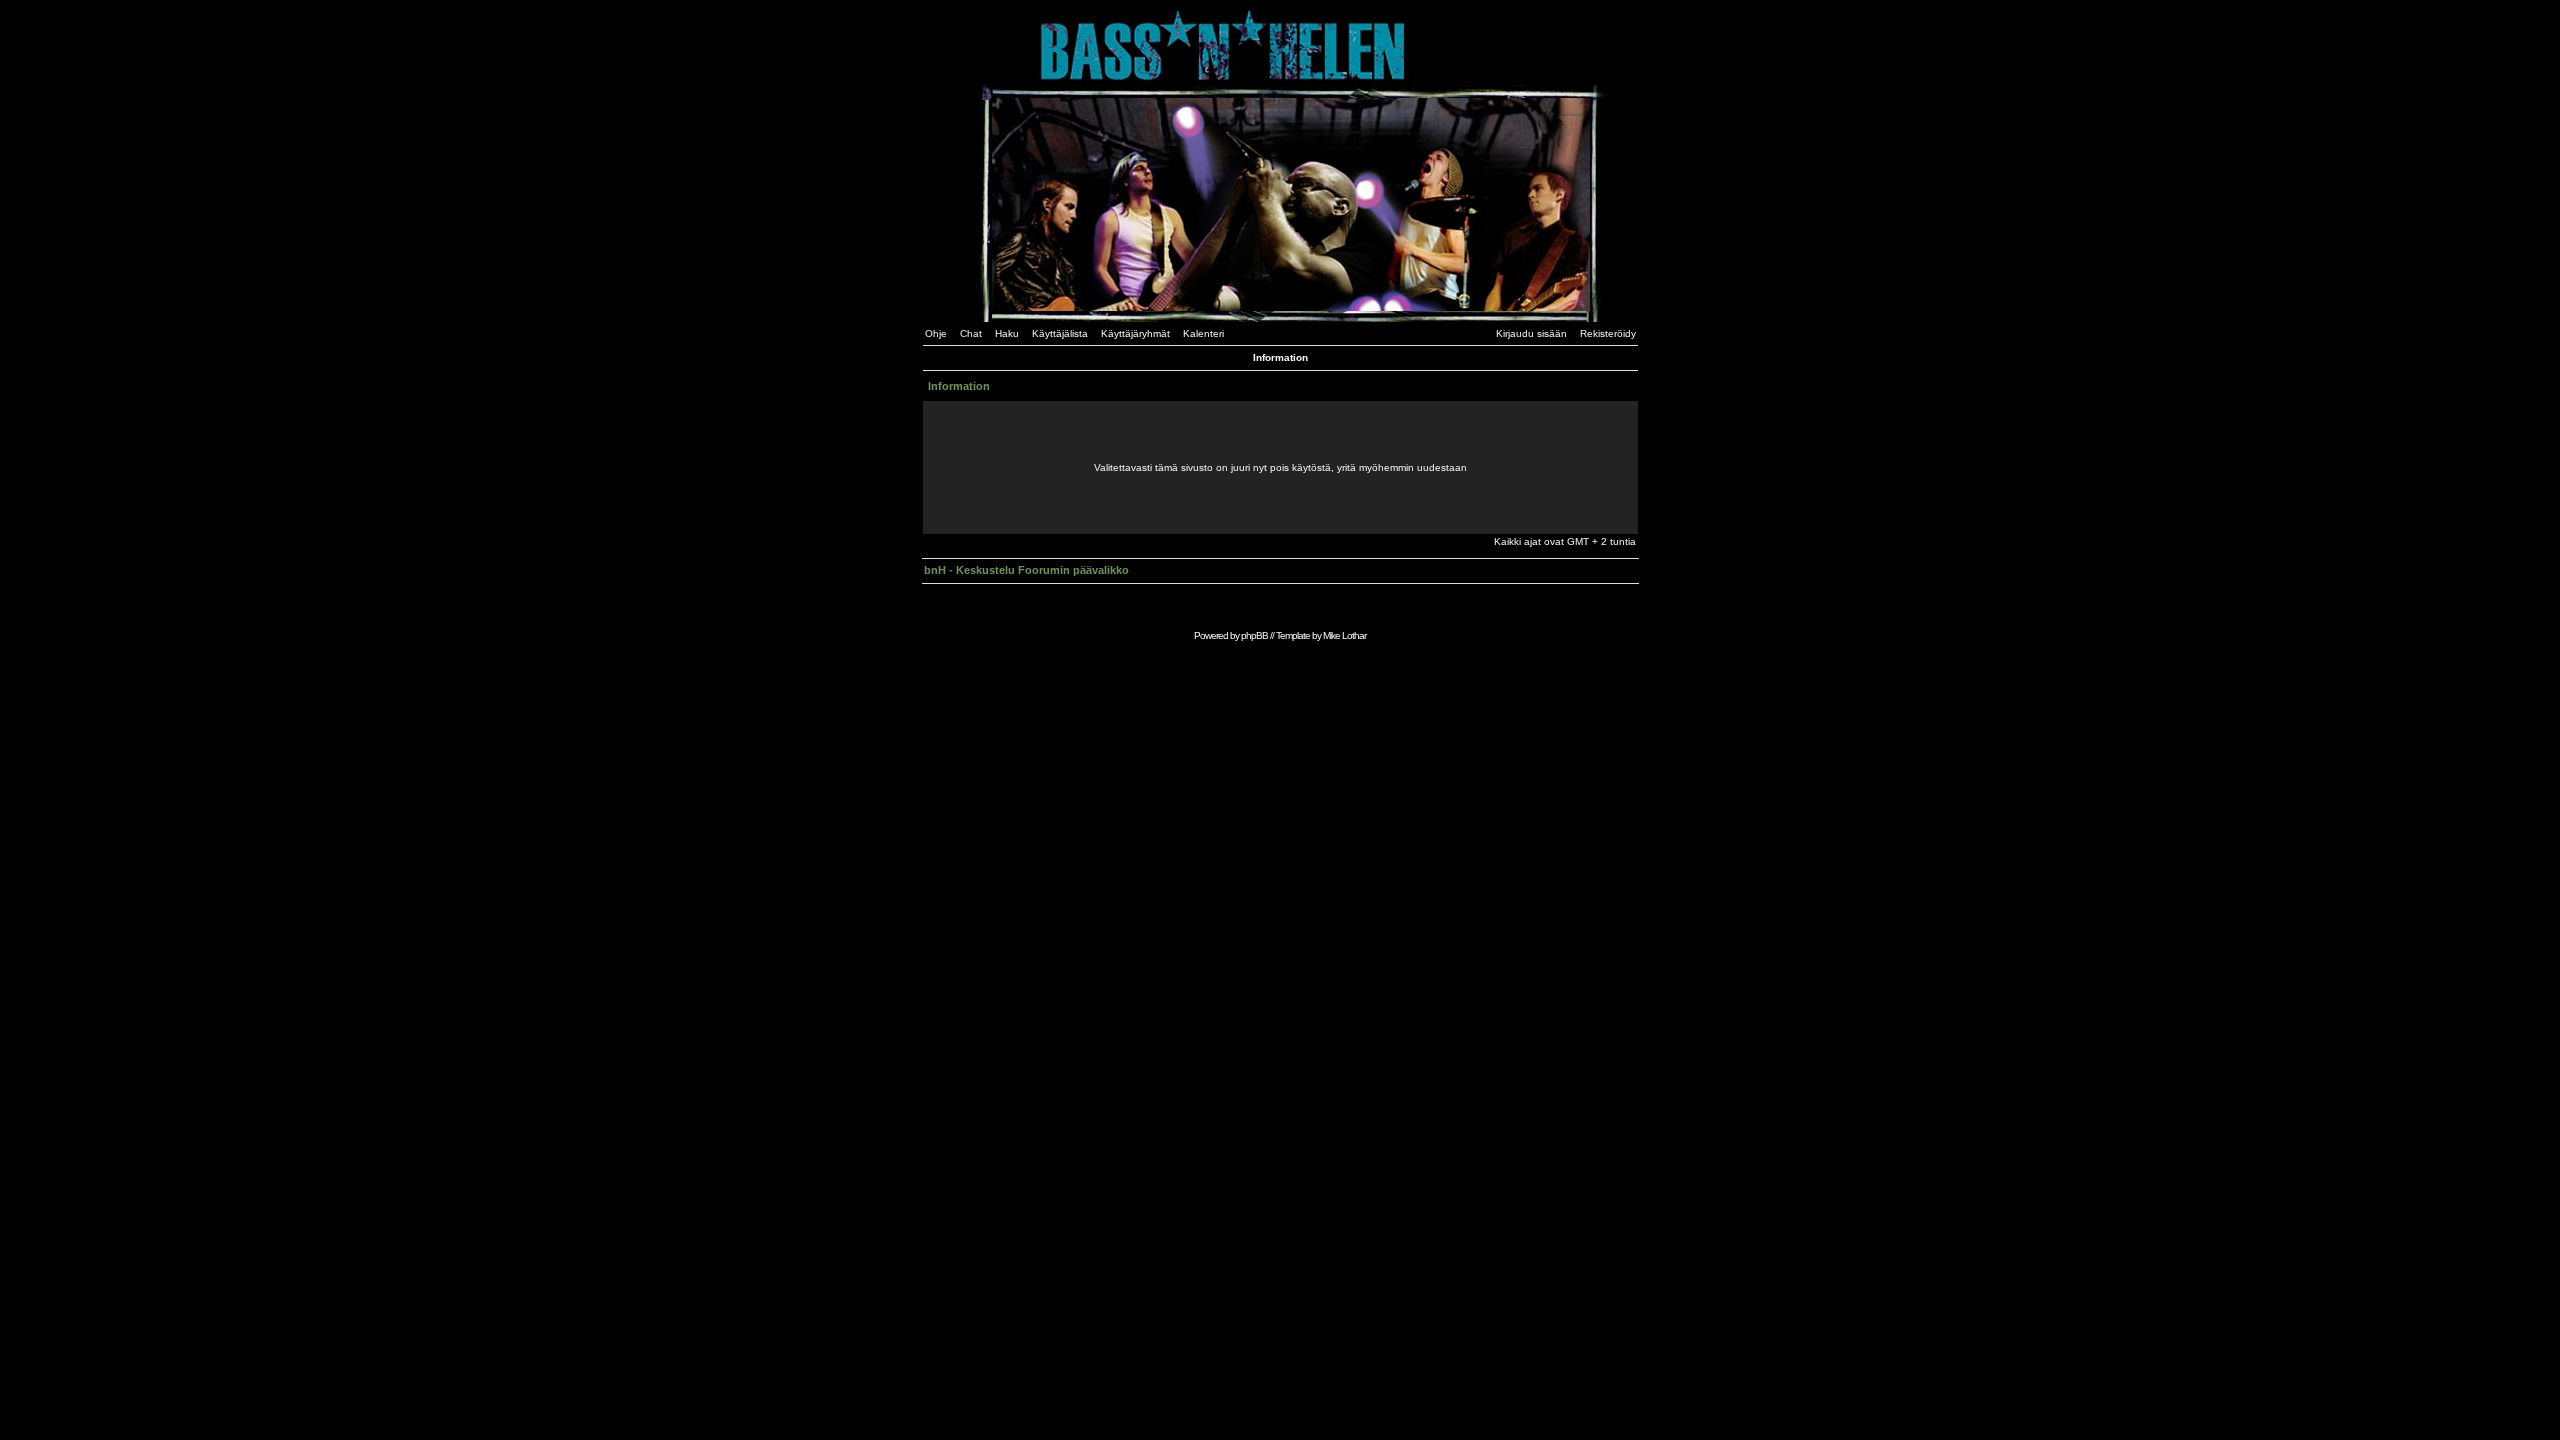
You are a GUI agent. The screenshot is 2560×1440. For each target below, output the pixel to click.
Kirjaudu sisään (1531, 333)
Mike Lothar (1344, 635)
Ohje (936, 333)
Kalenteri (1203, 333)
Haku (1007, 333)
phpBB (1254, 635)
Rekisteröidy (1608, 333)
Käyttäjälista (1060, 333)
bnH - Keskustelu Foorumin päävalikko (1026, 570)
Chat (971, 333)
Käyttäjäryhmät (1135, 333)
